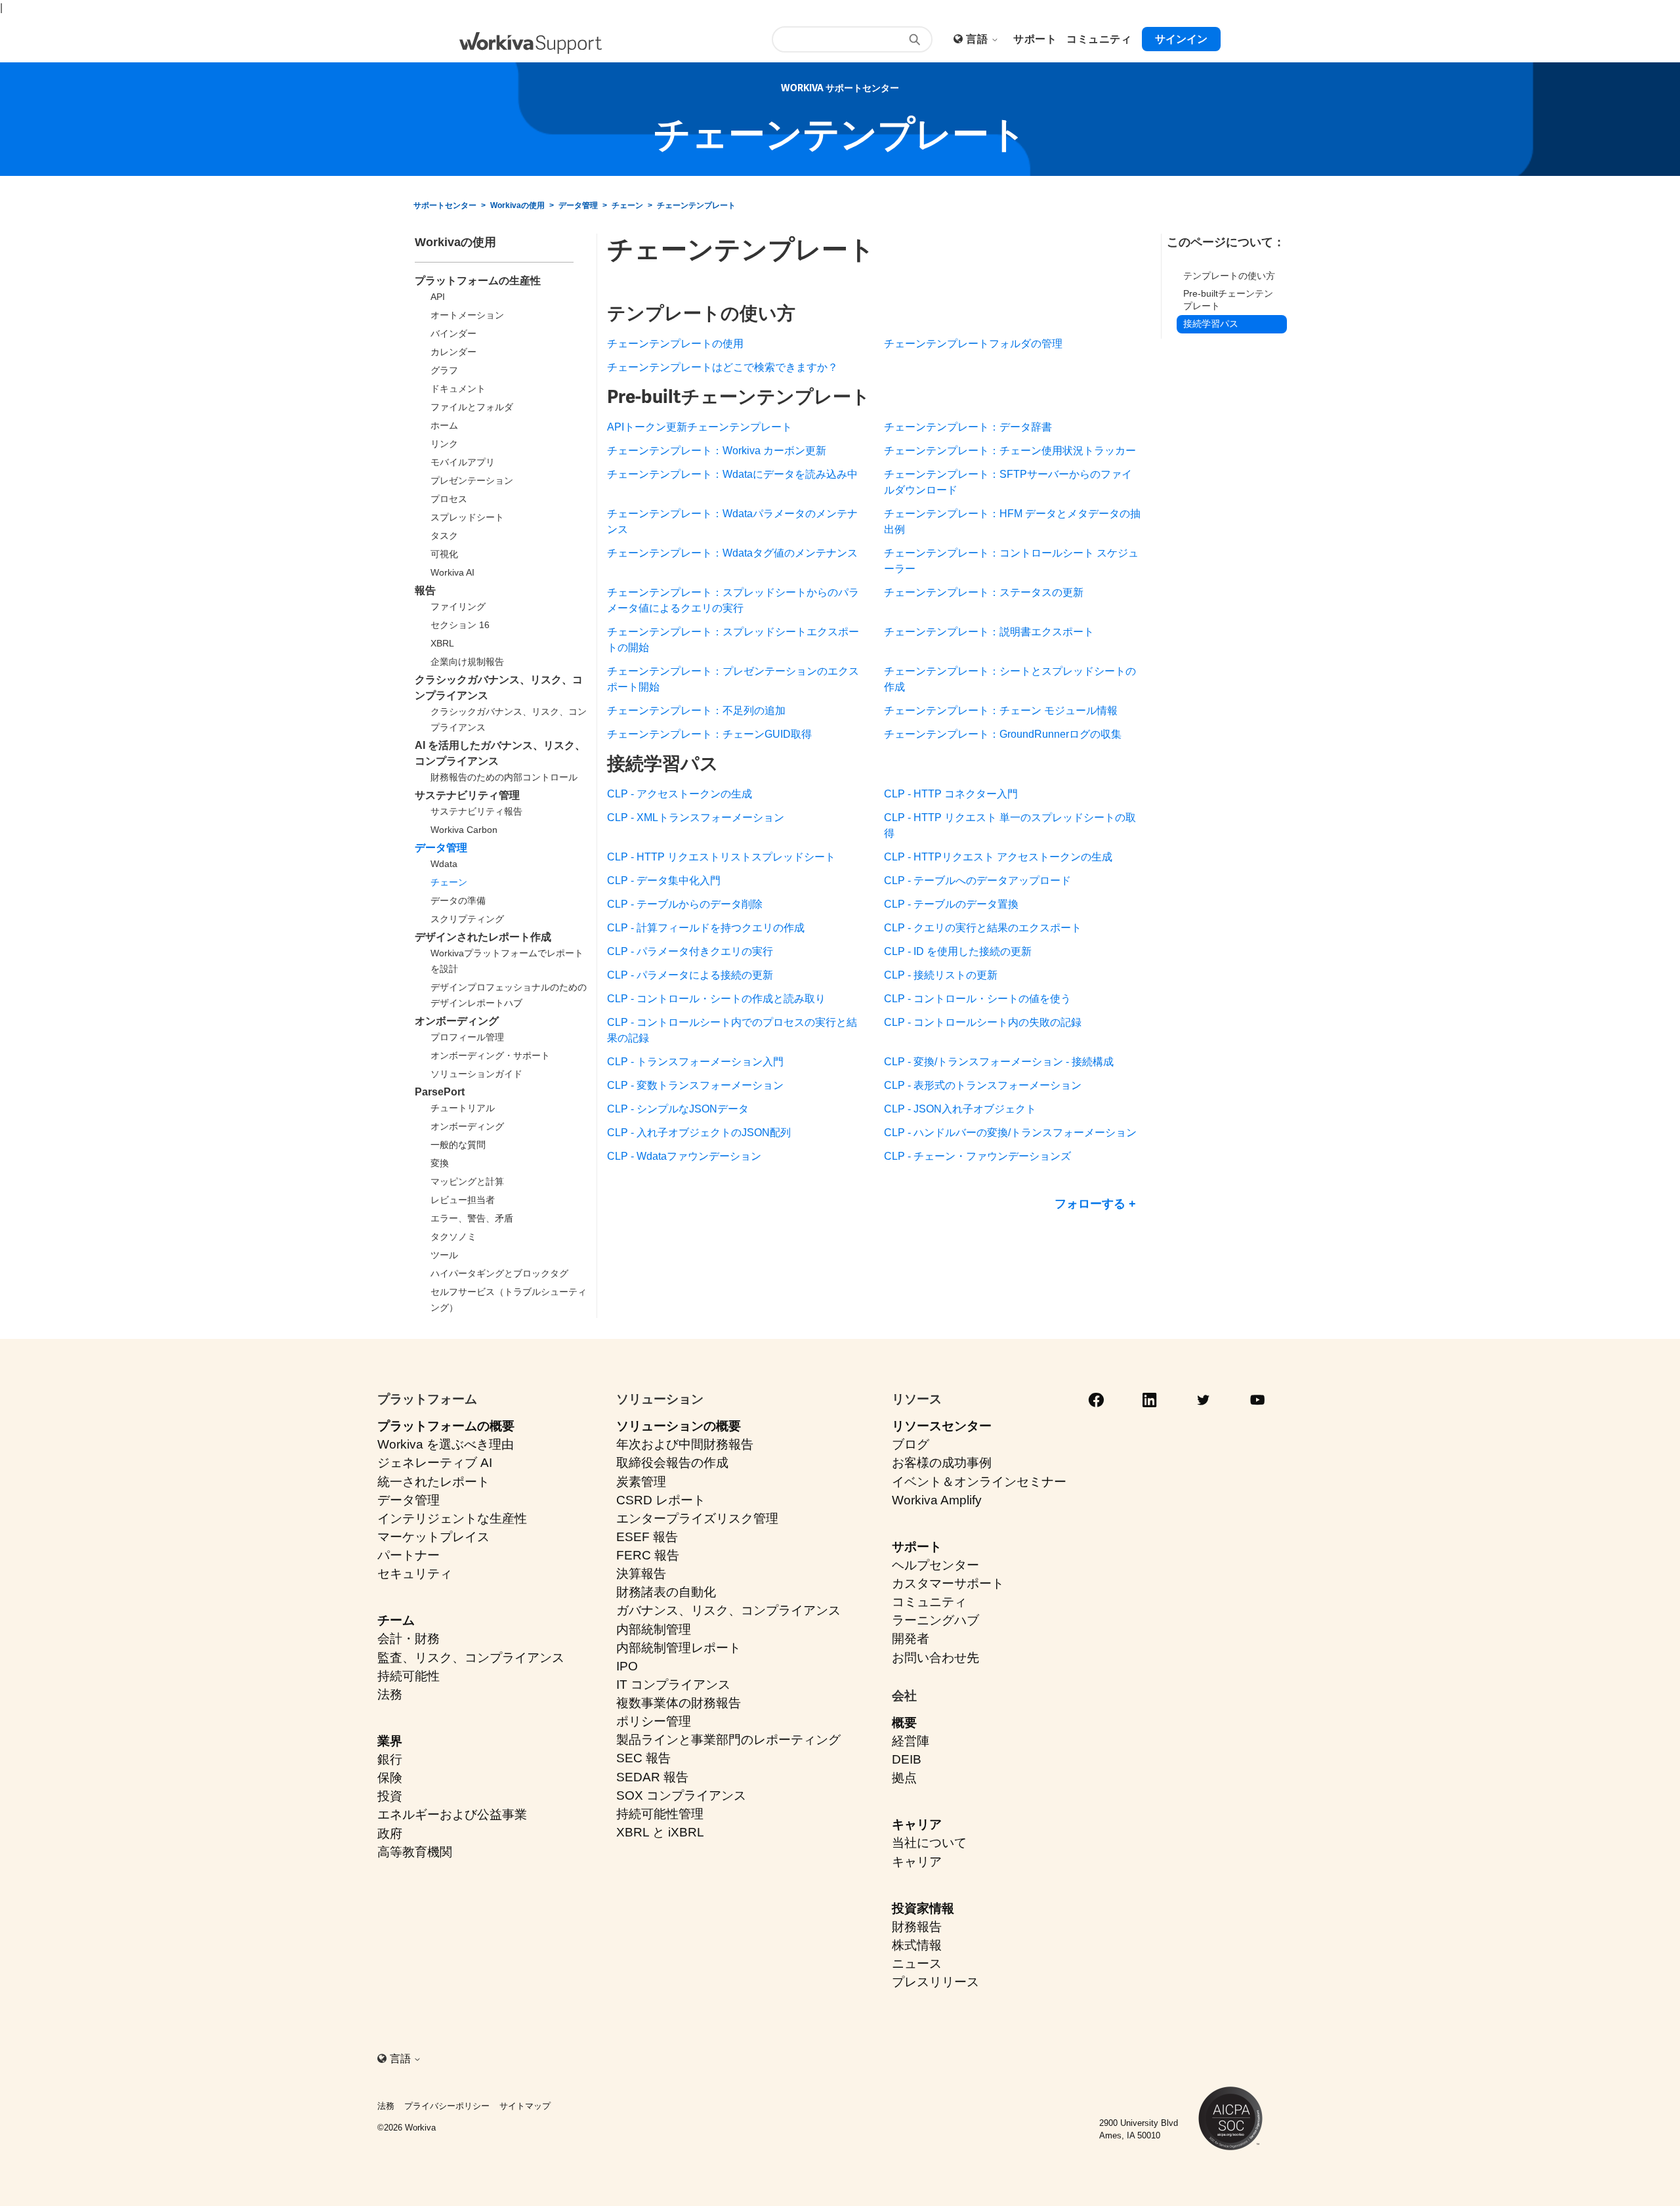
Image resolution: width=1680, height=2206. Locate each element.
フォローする (1090, 1204)
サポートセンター (445, 205)
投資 (390, 1796)
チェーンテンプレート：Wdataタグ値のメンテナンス (732, 553)
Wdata (444, 864)
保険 (390, 1778)
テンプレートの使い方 (1229, 276)
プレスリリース (935, 1982)
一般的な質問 (458, 1145)
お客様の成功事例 (942, 1463)
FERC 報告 (648, 1555)
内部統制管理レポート (679, 1648)
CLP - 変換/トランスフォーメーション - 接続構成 (999, 1062)
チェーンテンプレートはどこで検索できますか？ (723, 367)
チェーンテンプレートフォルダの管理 (973, 344)
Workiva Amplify (937, 1500)
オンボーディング (457, 1021)
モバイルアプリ (463, 462)
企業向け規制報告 (467, 662)
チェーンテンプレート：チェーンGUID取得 (709, 734)
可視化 (444, 554)
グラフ (444, 370)
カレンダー (453, 352)
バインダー (453, 333)
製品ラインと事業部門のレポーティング (728, 1740)
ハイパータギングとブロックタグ (499, 1273)
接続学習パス (1211, 324)
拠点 (904, 1778)
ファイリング (458, 606)
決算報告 (641, 1574)
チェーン (627, 205)
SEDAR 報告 (652, 1777)
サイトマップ (525, 2106)
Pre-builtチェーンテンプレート (1228, 300)
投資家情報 (923, 1908)
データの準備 (458, 901)
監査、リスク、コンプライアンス (471, 1658)
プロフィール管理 (467, 1037)
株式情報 (917, 1945)
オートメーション (467, 315)
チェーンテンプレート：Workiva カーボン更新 (717, 451)
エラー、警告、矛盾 (472, 1218)
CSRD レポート (661, 1500)
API (438, 297)
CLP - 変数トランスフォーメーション (695, 1085)
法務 (390, 1694)
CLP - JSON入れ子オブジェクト (960, 1109)
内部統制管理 (654, 1629)
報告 (425, 590)
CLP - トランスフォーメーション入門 (695, 1062)
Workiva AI (452, 572)
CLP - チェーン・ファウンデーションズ (977, 1156)
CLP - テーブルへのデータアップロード (977, 880)
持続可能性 (409, 1676)
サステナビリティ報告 (476, 811)
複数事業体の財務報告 (679, 1703)
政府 (390, 1834)
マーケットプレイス (433, 1537)
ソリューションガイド (476, 1074)
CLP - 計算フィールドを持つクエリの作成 (706, 928)
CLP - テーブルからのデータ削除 (685, 904)
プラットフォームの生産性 (478, 281)
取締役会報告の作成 (672, 1463)
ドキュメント (458, 389)
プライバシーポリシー (447, 2106)
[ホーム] (531, 43)
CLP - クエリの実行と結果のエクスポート (983, 928)
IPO (627, 1666)
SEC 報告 (643, 1758)
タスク (444, 536)
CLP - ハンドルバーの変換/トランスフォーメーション (1010, 1133)
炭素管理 (641, 1482)
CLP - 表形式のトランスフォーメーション (983, 1085)
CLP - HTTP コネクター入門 (951, 794)
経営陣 (911, 1741)
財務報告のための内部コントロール (504, 777)
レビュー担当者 (463, 1200)
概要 (904, 1723)
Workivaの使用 (517, 205)
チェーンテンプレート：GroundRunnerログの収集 (1003, 734)
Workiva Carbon (464, 830)
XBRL (442, 643)
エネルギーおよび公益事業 (452, 1814)
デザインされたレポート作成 (483, 937)
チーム (396, 1620)
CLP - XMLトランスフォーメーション (696, 817)
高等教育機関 (415, 1852)
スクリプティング (467, 919)
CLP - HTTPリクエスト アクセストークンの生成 (998, 857)
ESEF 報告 (647, 1537)
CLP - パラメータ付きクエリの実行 (690, 951)
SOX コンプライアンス (681, 1795)
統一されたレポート (433, 1482)
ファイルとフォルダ (472, 407)
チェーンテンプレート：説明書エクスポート (989, 632)
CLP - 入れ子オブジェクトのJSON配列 (699, 1133)
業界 (390, 1741)
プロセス (449, 499)
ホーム (444, 425)
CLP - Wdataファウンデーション (684, 1156)
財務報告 (917, 1927)
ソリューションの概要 (679, 1426)
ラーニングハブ (935, 1620)
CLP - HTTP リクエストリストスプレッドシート (721, 857)
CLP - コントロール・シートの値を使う (977, 999)
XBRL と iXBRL (660, 1832)
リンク (444, 444)
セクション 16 (460, 625)
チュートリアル (463, 1108)
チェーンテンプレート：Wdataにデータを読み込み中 (732, 474)
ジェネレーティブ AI (435, 1463)
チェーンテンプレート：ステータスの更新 (984, 592)
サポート (917, 1547)
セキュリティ (415, 1574)
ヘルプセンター (935, 1565)
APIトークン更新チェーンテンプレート (700, 427)
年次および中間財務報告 (685, 1444)
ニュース (917, 1963)
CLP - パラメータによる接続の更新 (690, 975)
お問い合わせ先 (935, 1658)
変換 (440, 1163)
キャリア (917, 1824)
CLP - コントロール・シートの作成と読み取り (716, 999)
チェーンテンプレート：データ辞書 (968, 427)
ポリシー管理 (654, 1721)
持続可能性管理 (660, 1814)
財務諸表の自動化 (666, 1592)
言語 (978, 39)
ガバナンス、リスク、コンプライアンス (728, 1610)
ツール (444, 1255)
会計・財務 (409, 1639)
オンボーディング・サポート (490, 1055)
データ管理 (578, 205)
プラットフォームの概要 (446, 1426)
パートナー (409, 1555)
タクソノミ (453, 1237)
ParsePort (440, 1092)
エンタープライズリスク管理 (697, 1518)
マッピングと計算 (467, 1181)
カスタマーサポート (948, 1583)
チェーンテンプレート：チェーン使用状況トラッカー (1010, 451)
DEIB (907, 1759)
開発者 (911, 1639)
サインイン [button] (1181, 39)
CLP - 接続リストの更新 (941, 975)
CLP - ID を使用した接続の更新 (958, 951)
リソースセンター (942, 1426)
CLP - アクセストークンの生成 (680, 794)
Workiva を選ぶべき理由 (446, 1444)
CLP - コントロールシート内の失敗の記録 (983, 1022)
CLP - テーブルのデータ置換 (951, 904)
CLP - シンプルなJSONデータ (678, 1109)
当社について (929, 1843)
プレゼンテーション (472, 480)
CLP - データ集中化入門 (664, 880)
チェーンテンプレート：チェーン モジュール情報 (1001, 711)
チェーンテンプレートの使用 (675, 344)
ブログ (911, 1444)
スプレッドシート (467, 517)
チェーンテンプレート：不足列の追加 (696, 711)
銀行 (390, 1759)
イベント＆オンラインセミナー (979, 1482)
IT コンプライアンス (673, 1685)
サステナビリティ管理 (467, 795)
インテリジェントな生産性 (452, 1518)
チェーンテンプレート (696, 205)
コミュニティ (929, 1602)
